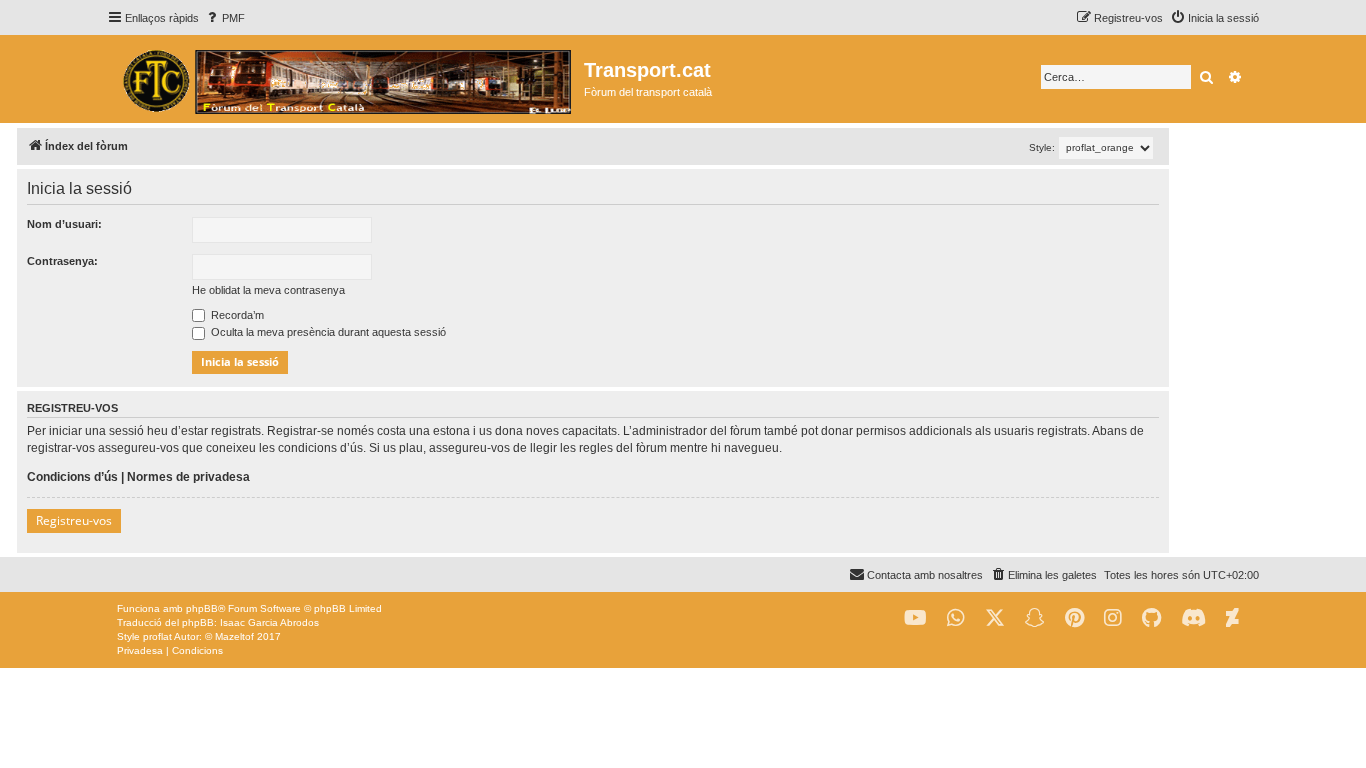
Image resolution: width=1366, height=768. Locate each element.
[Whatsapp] (956, 618)
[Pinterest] (1074, 618)
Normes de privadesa (188, 477)
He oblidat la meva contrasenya (268, 290)
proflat (157, 636)
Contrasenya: (62, 261)
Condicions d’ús (72, 477)
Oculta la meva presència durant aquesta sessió (327, 332)
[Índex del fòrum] (345, 79)
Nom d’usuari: (64, 224)
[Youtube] (915, 618)
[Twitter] (995, 618)
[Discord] (1193, 618)
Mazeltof (234, 636)
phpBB (202, 608)
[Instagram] (1113, 618)
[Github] (1151, 618)
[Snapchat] (1035, 618)
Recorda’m (236, 315)
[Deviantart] (1232, 618)
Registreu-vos (74, 520)
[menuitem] (224, 18)
